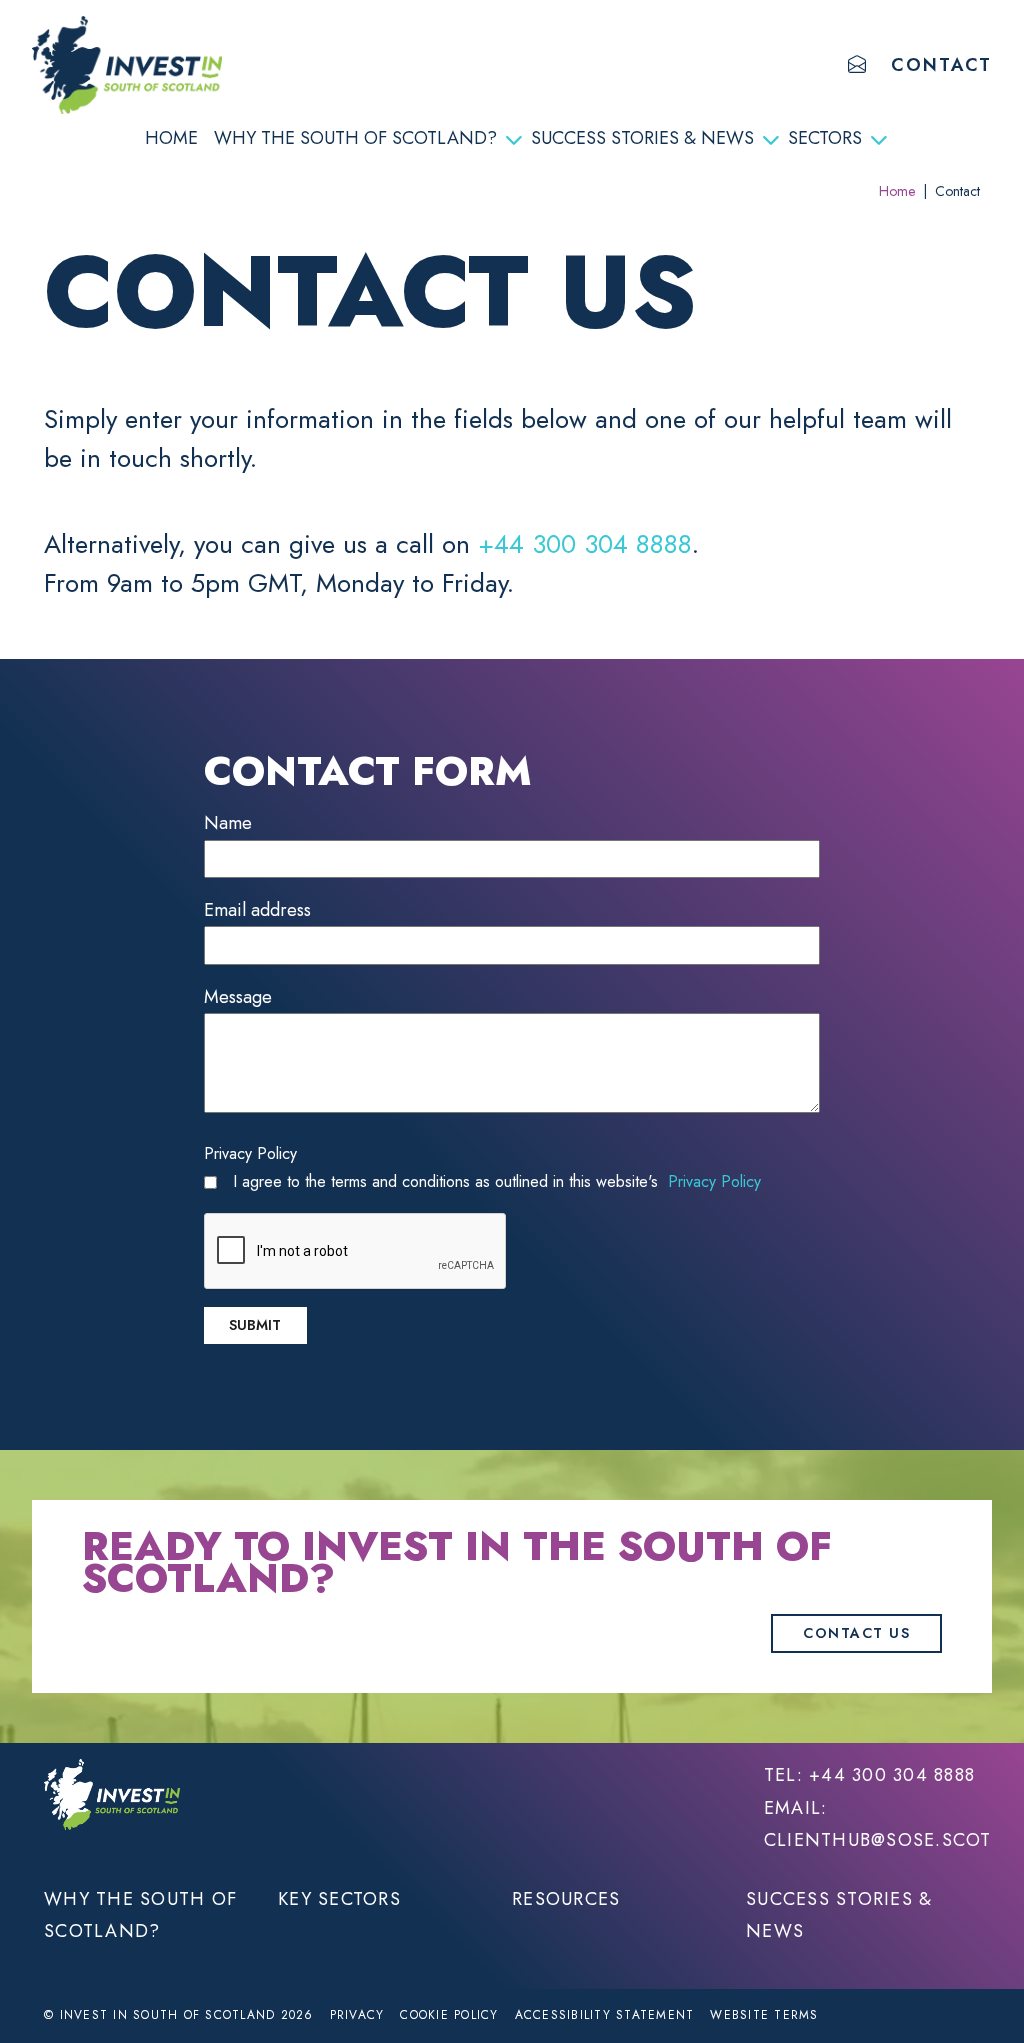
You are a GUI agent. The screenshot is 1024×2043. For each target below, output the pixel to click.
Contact (941, 65)
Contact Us (856, 1633)
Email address (257, 910)
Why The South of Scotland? (355, 138)
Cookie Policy (449, 2015)
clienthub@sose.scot (878, 1840)
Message (238, 997)
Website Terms (764, 2015)
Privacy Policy (250, 1153)
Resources (566, 1899)
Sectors (825, 138)
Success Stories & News (642, 138)
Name (228, 823)
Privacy (357, 2015)
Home (171, 138)
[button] (858, 65)
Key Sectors (339, 1899)
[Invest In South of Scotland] (127, 65)
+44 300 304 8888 (585, 544)
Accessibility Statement (605, 2015)
